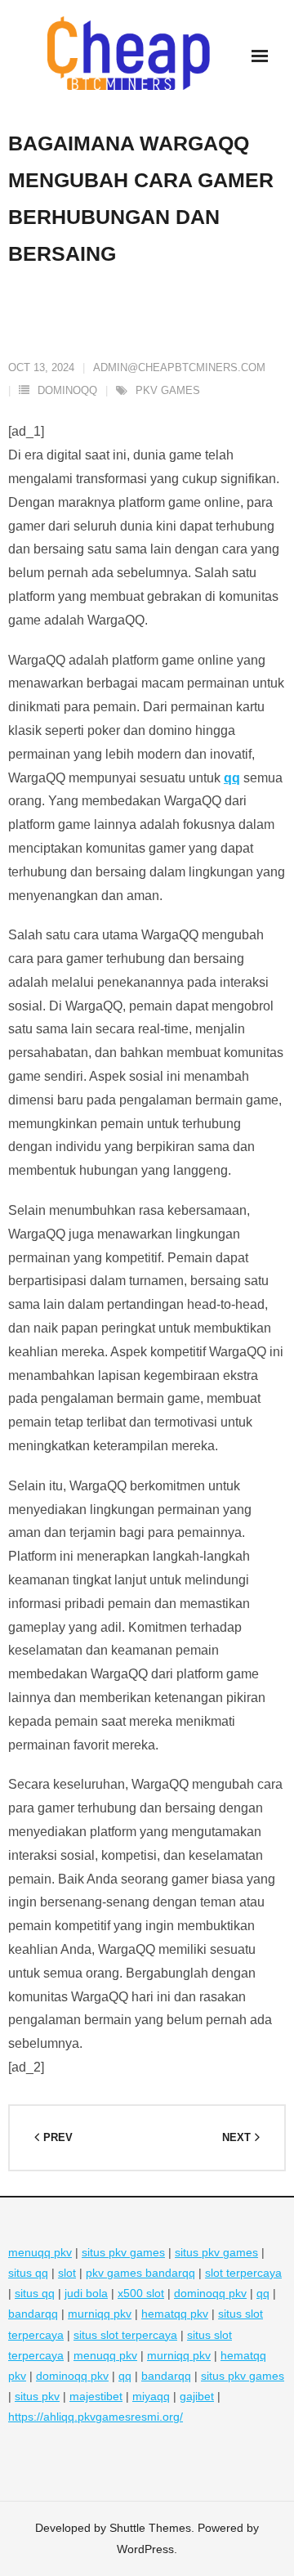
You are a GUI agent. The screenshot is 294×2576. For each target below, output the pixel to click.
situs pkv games (123, 2252)
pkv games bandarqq (140, 2273)
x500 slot (141, 2293)
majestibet (96, 2396)
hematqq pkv (175, 2314)
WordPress (145, 2549)
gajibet (197, 2396)
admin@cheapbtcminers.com (179, 367)
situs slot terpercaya (125, 2335)
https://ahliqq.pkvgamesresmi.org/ (96, 2417)
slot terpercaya (243, 2273)
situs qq (28, 2273)
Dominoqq (67, 390)
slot (67, 2273)
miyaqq (151, 2396)
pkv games (168, 390)
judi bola (86, 2293)
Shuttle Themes (150, 2528)
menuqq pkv (40, 2252)
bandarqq (33, 2314)
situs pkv (37, 2396)
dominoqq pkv (210, 2293)
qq (232, 778)
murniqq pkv (100, 2314)
